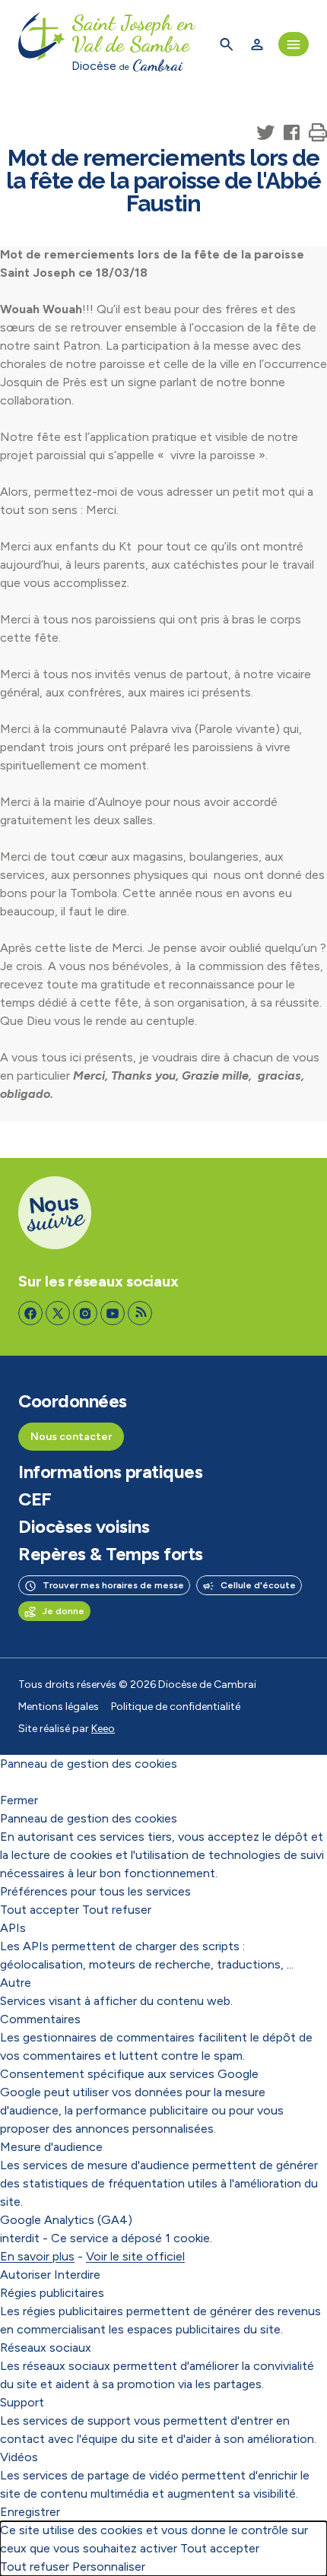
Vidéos (19, 2457)
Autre (16, 1983)
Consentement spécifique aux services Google (129, 2074)
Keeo (103, 1729)
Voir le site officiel (135, 2256)
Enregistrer (30, 2512)
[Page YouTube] (113, 1313)
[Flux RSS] (140, 1313)
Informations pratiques (110, 1472)
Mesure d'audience (51, 2147)
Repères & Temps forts (111, 1554)
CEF (35, 1499)
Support (22, 2402)
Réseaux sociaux (46, 2348)
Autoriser (25, 2275)
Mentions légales (59, 1707)
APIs (13, 1928)
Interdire (77, 2275)
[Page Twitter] (58, 1313)
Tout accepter (40, 1910)
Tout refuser (117, 1910)
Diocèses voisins (84, 1527)
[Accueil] (42, 44)
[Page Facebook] (30, 1313)
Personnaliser (109, 2566)
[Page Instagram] (85, 1313)
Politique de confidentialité (176, 1707)
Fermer (19, 1800)
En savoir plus (37, 2256)
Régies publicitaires (52, 2293)
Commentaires (40, 2019)
